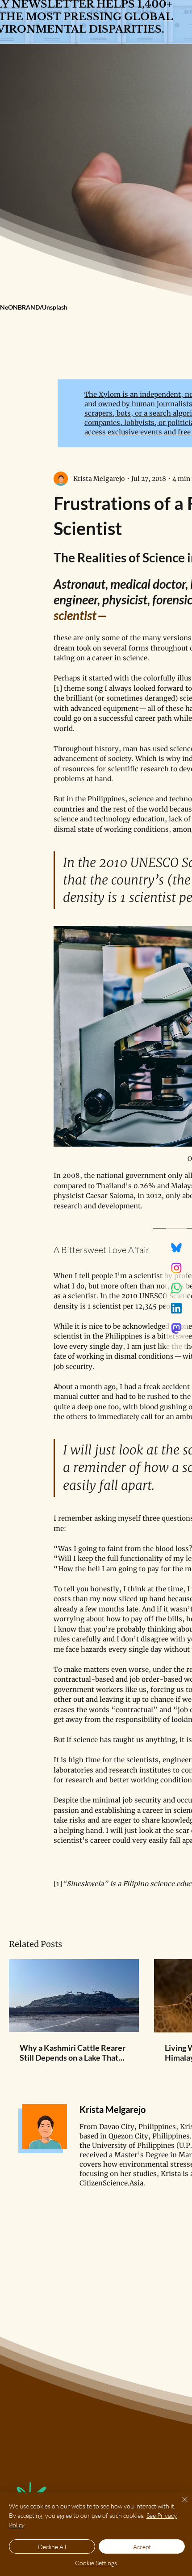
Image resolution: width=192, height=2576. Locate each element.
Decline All (52, 2547)
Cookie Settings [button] (96, 2563)
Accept (142, 2547)
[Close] (179, 2505)
